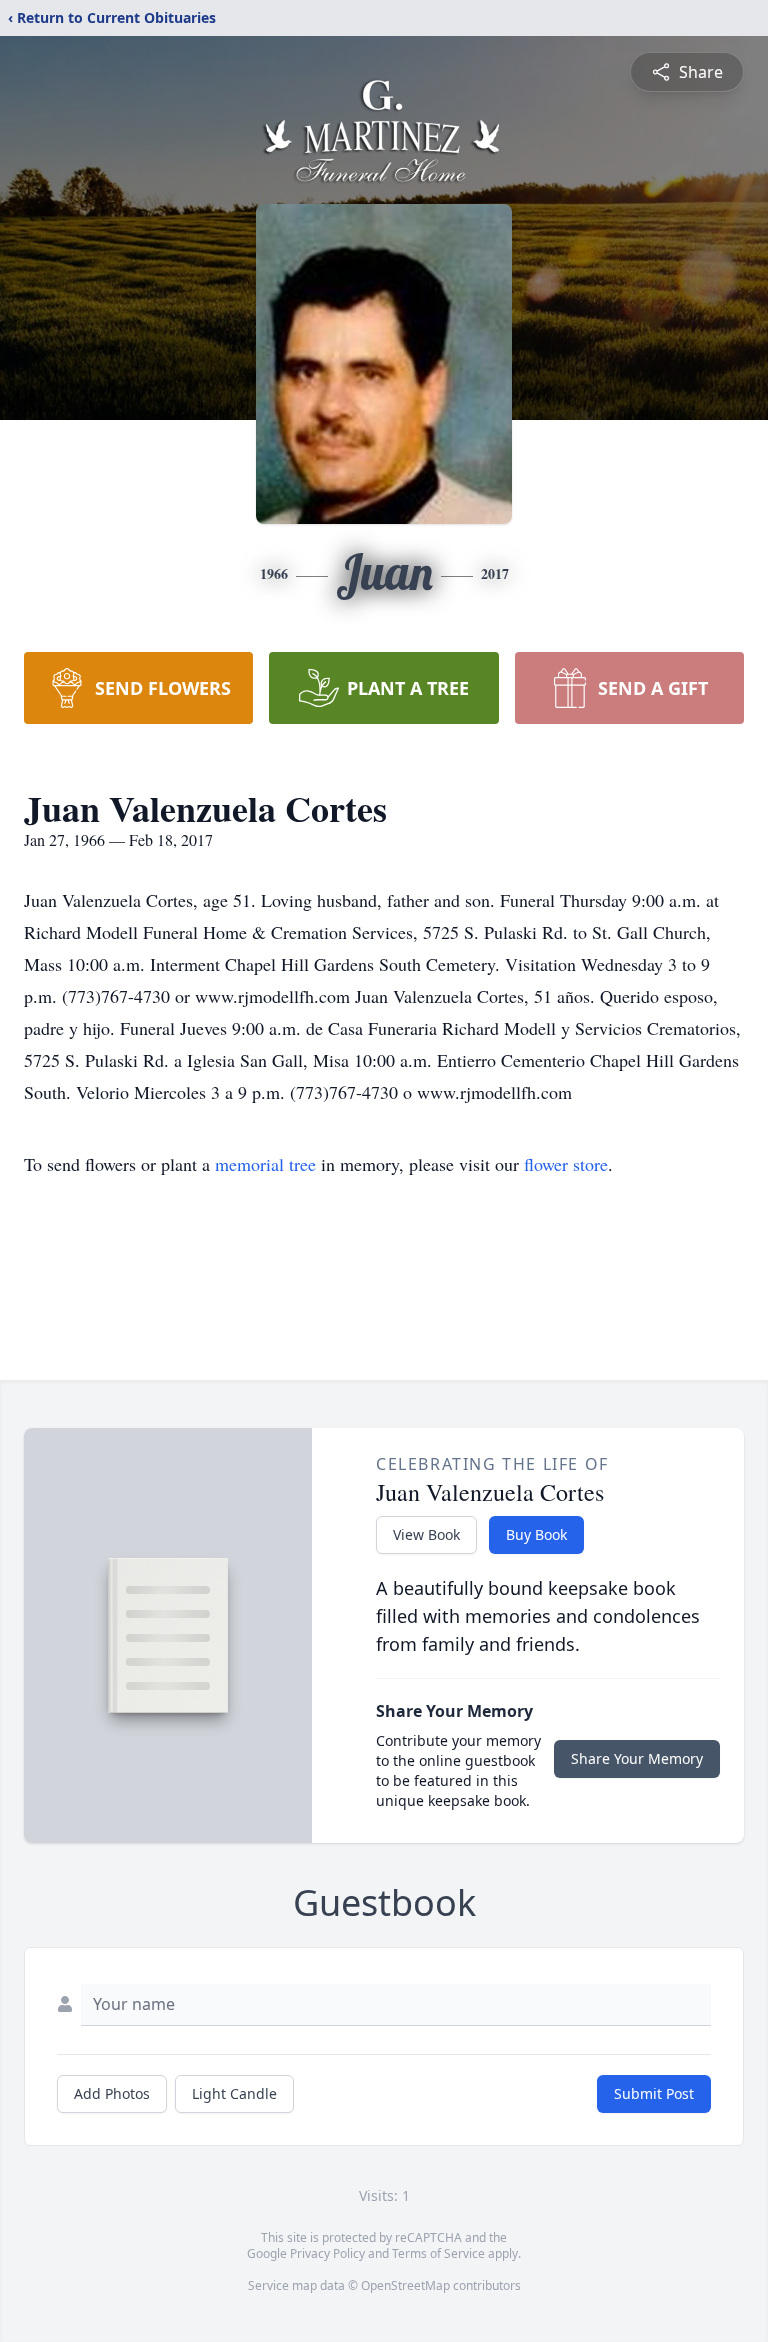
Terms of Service (438, 2253)
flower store (566, 1164)
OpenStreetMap (405, 2285)
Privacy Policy (327, 2253)
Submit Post (654, 2093)
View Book (426, 1534)
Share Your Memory (637, 1758)
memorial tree (265, 1164)
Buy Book (536, 1534)
